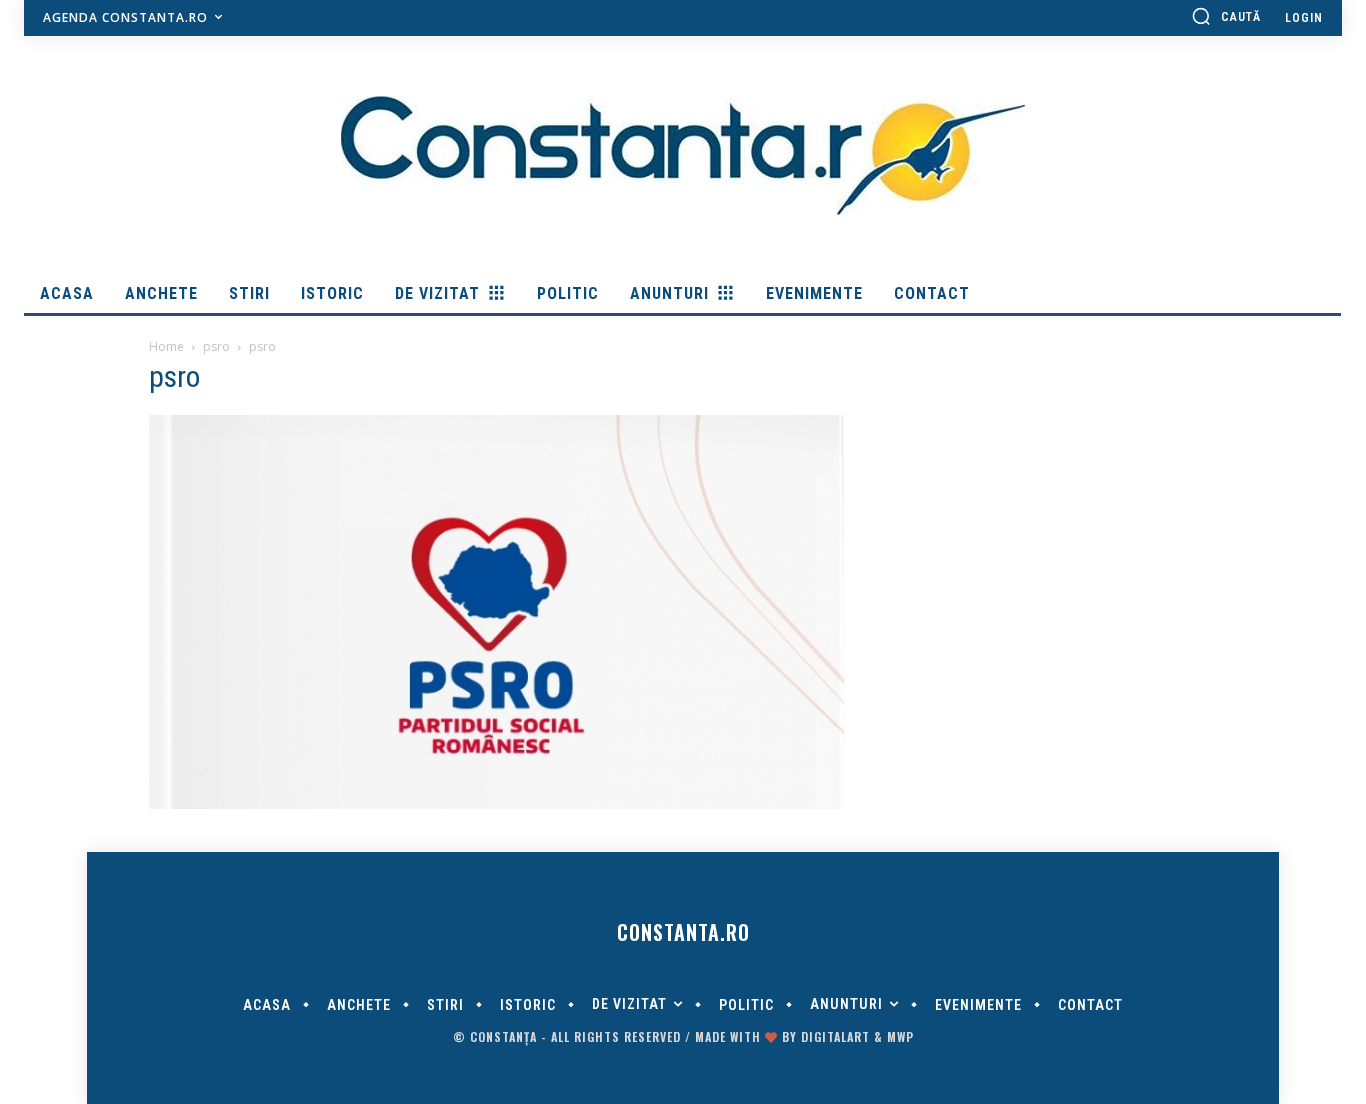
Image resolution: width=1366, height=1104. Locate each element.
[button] (1226, 16)
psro (216, 346)
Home (166, 346)
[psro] (497, 804)
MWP (900, 1036)
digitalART (835, 1036)
